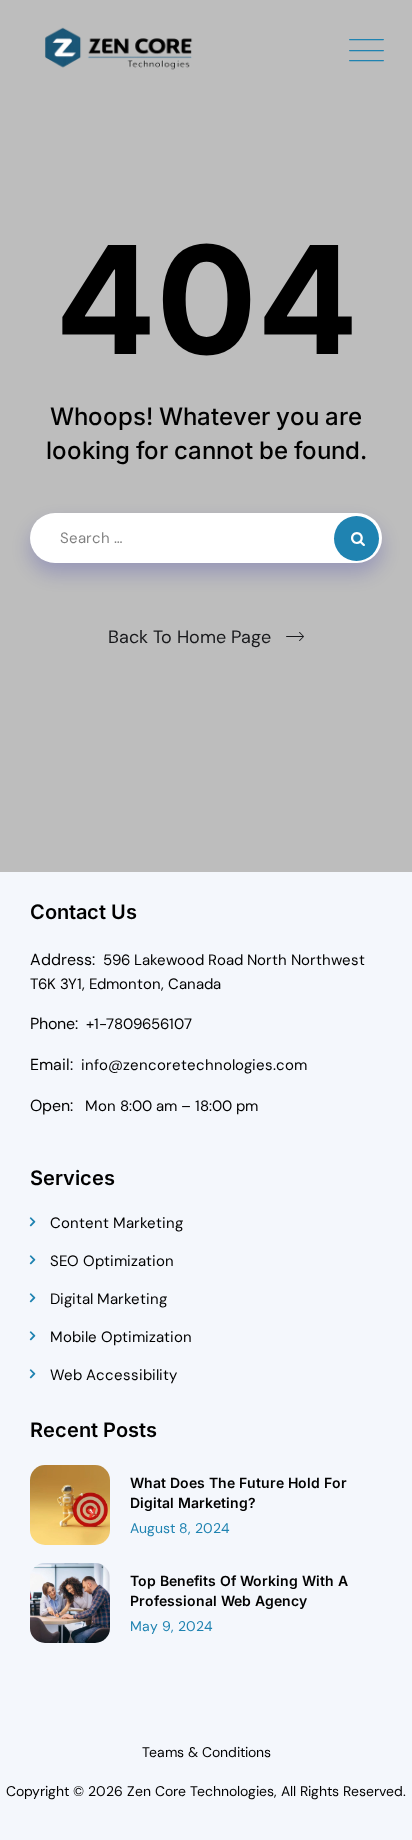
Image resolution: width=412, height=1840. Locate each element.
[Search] (356, 538)
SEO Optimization (112, 1261)
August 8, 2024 (180, 1528)
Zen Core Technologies (200, 1791)
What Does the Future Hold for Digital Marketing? (238, 1492)
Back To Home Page (189, 637)
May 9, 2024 (171, 1626)
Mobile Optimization (121, 1337)
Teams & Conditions (206, 1752)
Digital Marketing (108, 1299)
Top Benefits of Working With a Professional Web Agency (239, 1590)
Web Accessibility (113, 1375)
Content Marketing (116, 1223)
